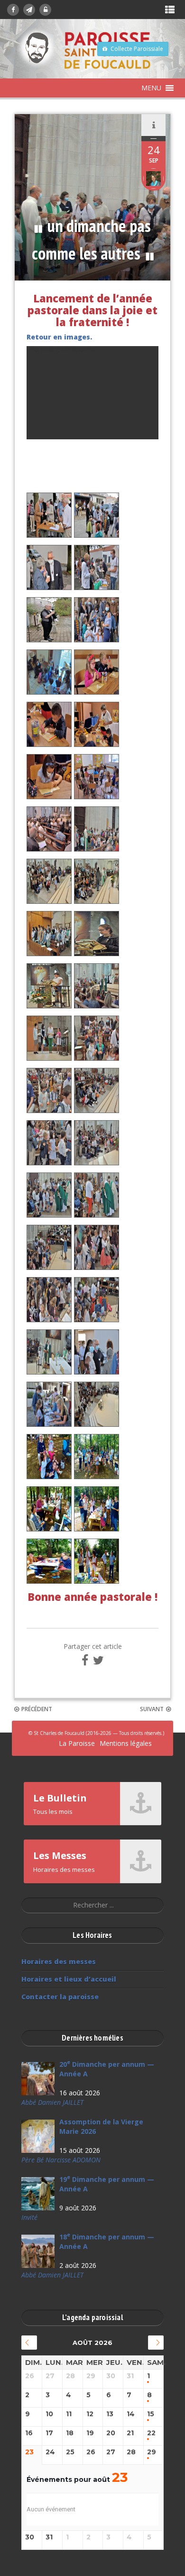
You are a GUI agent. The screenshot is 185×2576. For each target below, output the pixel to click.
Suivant (152, 1709)
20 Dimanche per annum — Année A (107, 2069)
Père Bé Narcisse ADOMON (61, 2160)
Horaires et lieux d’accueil (69, 1979)
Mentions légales (126, 1743)
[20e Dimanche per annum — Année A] (38, 2079)
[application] (92, 393)
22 (151, 2433)
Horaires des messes (59, 1961)
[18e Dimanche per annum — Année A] (38, 2251)
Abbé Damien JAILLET (52, 2102)
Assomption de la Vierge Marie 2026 (101, 2126)
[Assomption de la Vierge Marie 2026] (38, 2136)
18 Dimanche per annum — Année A (107, 2242)
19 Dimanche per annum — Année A (107, 2184)
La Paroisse (77, 1743)
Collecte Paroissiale (137, 49)
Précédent (37, 1709)
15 (151, 2414)
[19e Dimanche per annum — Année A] (38, 2194)
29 (152, 2452)
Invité (29, 2217)
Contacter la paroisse (60, 1997)
